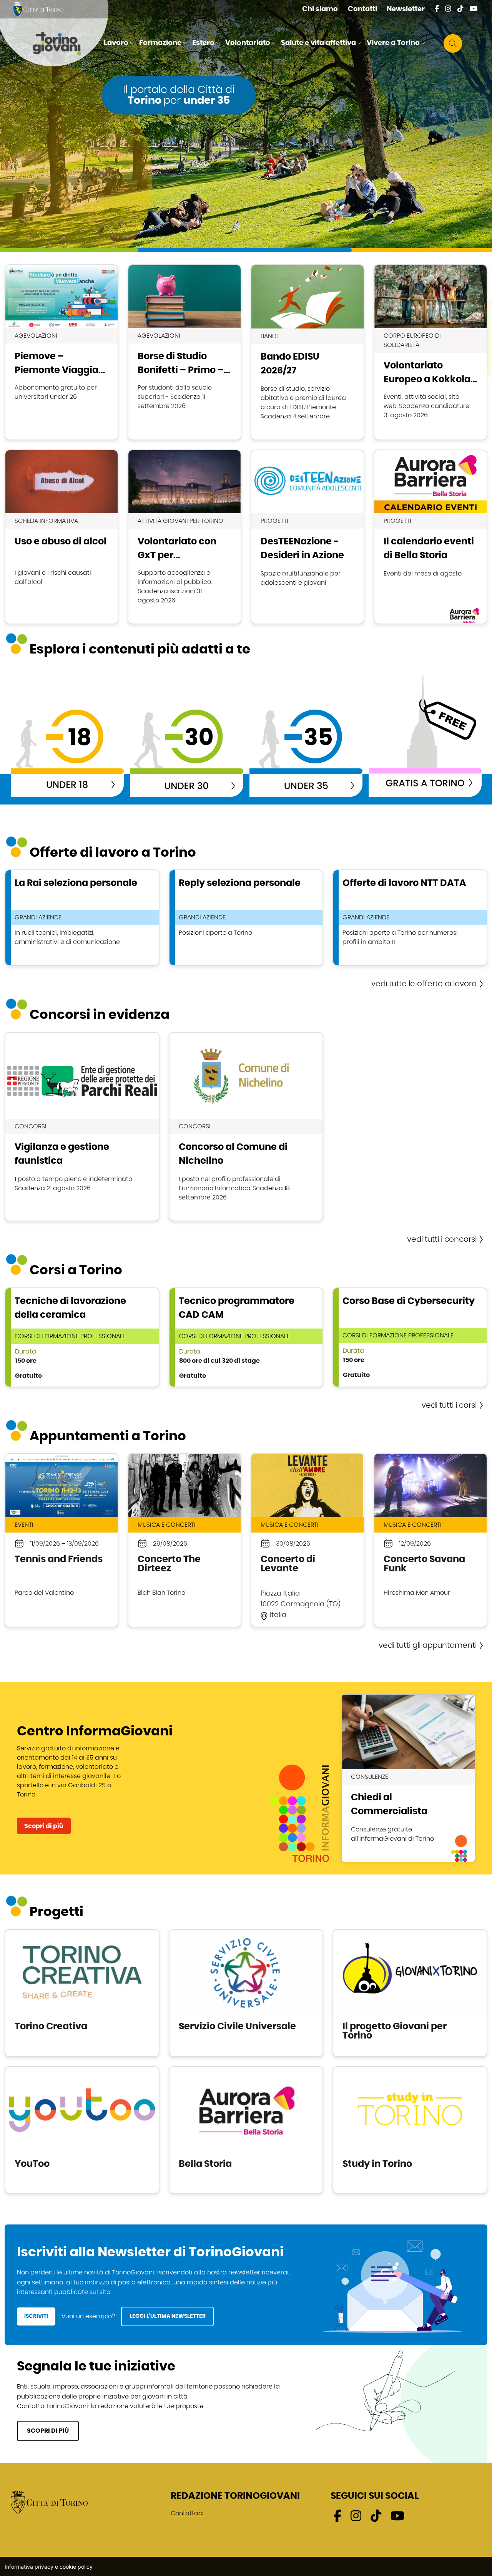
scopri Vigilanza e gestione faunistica (82, 1127)
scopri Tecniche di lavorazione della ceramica (82, 1337)
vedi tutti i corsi (449, 1405)
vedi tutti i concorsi (442, 1239)
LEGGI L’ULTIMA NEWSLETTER (168, 2316)
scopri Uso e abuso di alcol (61, 537)
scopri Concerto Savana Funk (430, 1540)
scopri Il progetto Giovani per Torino (410, 1993)
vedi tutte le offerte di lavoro (424, 984)
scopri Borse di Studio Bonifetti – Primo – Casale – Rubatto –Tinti (184, 352)
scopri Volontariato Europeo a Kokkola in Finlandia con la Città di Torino (430, 352)
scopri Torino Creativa (82, 1993)
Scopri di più (44, 1826)
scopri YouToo (82, 2130)
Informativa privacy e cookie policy (49, 2567)
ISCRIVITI (36, 2316)
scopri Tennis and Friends (61, 1540)
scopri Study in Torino (410, 2130)
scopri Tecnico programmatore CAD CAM (246, 1337)
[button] (120, 43)
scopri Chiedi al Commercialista (408, 1778)
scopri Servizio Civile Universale (246, 1993)
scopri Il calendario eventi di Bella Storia (430, 537)
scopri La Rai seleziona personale (82, 918)
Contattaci (187, 2513)
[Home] (63, 43)
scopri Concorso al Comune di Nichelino (246, 1127)
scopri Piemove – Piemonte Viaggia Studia (61, 352)
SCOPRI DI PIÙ (48, 2431)
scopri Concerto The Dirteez (184, 1540)
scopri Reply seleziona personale (246, 918)
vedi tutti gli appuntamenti (428, 1645)
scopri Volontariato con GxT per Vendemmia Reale (184, 537)
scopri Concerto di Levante (307, 1540)
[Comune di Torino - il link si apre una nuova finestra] (49, 2502)
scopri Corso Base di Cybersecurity (410, 1337)
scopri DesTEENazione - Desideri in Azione (307, 537)
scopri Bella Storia (246, 2130)
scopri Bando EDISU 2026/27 (307, 352)
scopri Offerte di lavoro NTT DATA (410, 918)
